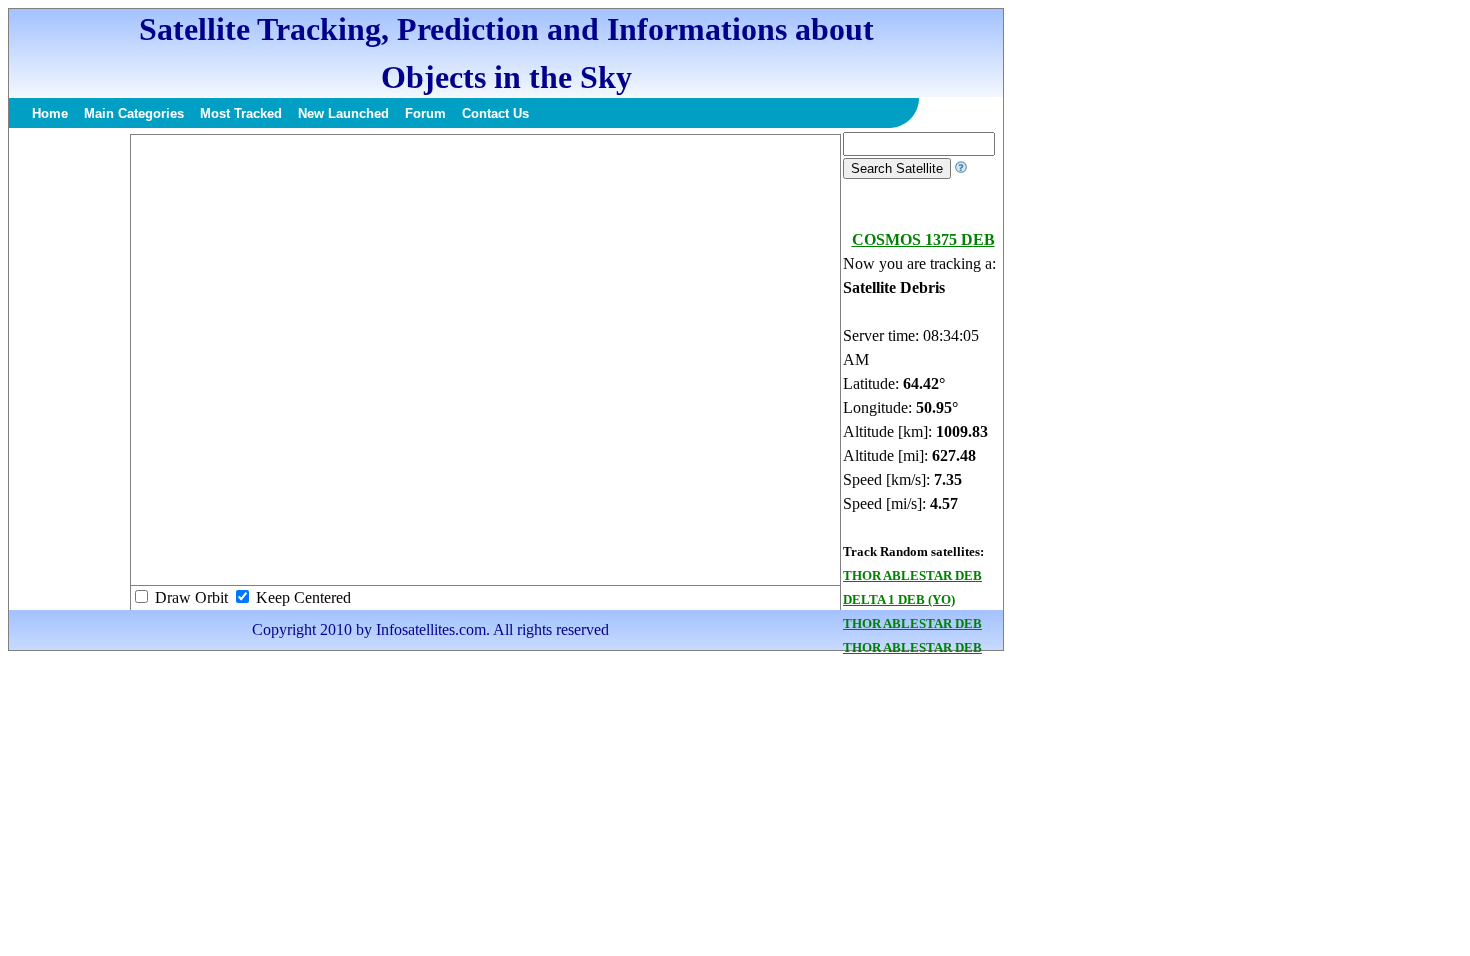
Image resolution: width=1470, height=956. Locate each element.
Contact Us (495, 113)
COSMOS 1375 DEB (923, 239)
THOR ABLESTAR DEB (912, 575)
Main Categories (134, 113)
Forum (425, 113)
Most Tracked (241, 113)
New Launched (343, 113)
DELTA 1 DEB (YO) (899, 599)
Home (50, 113)
